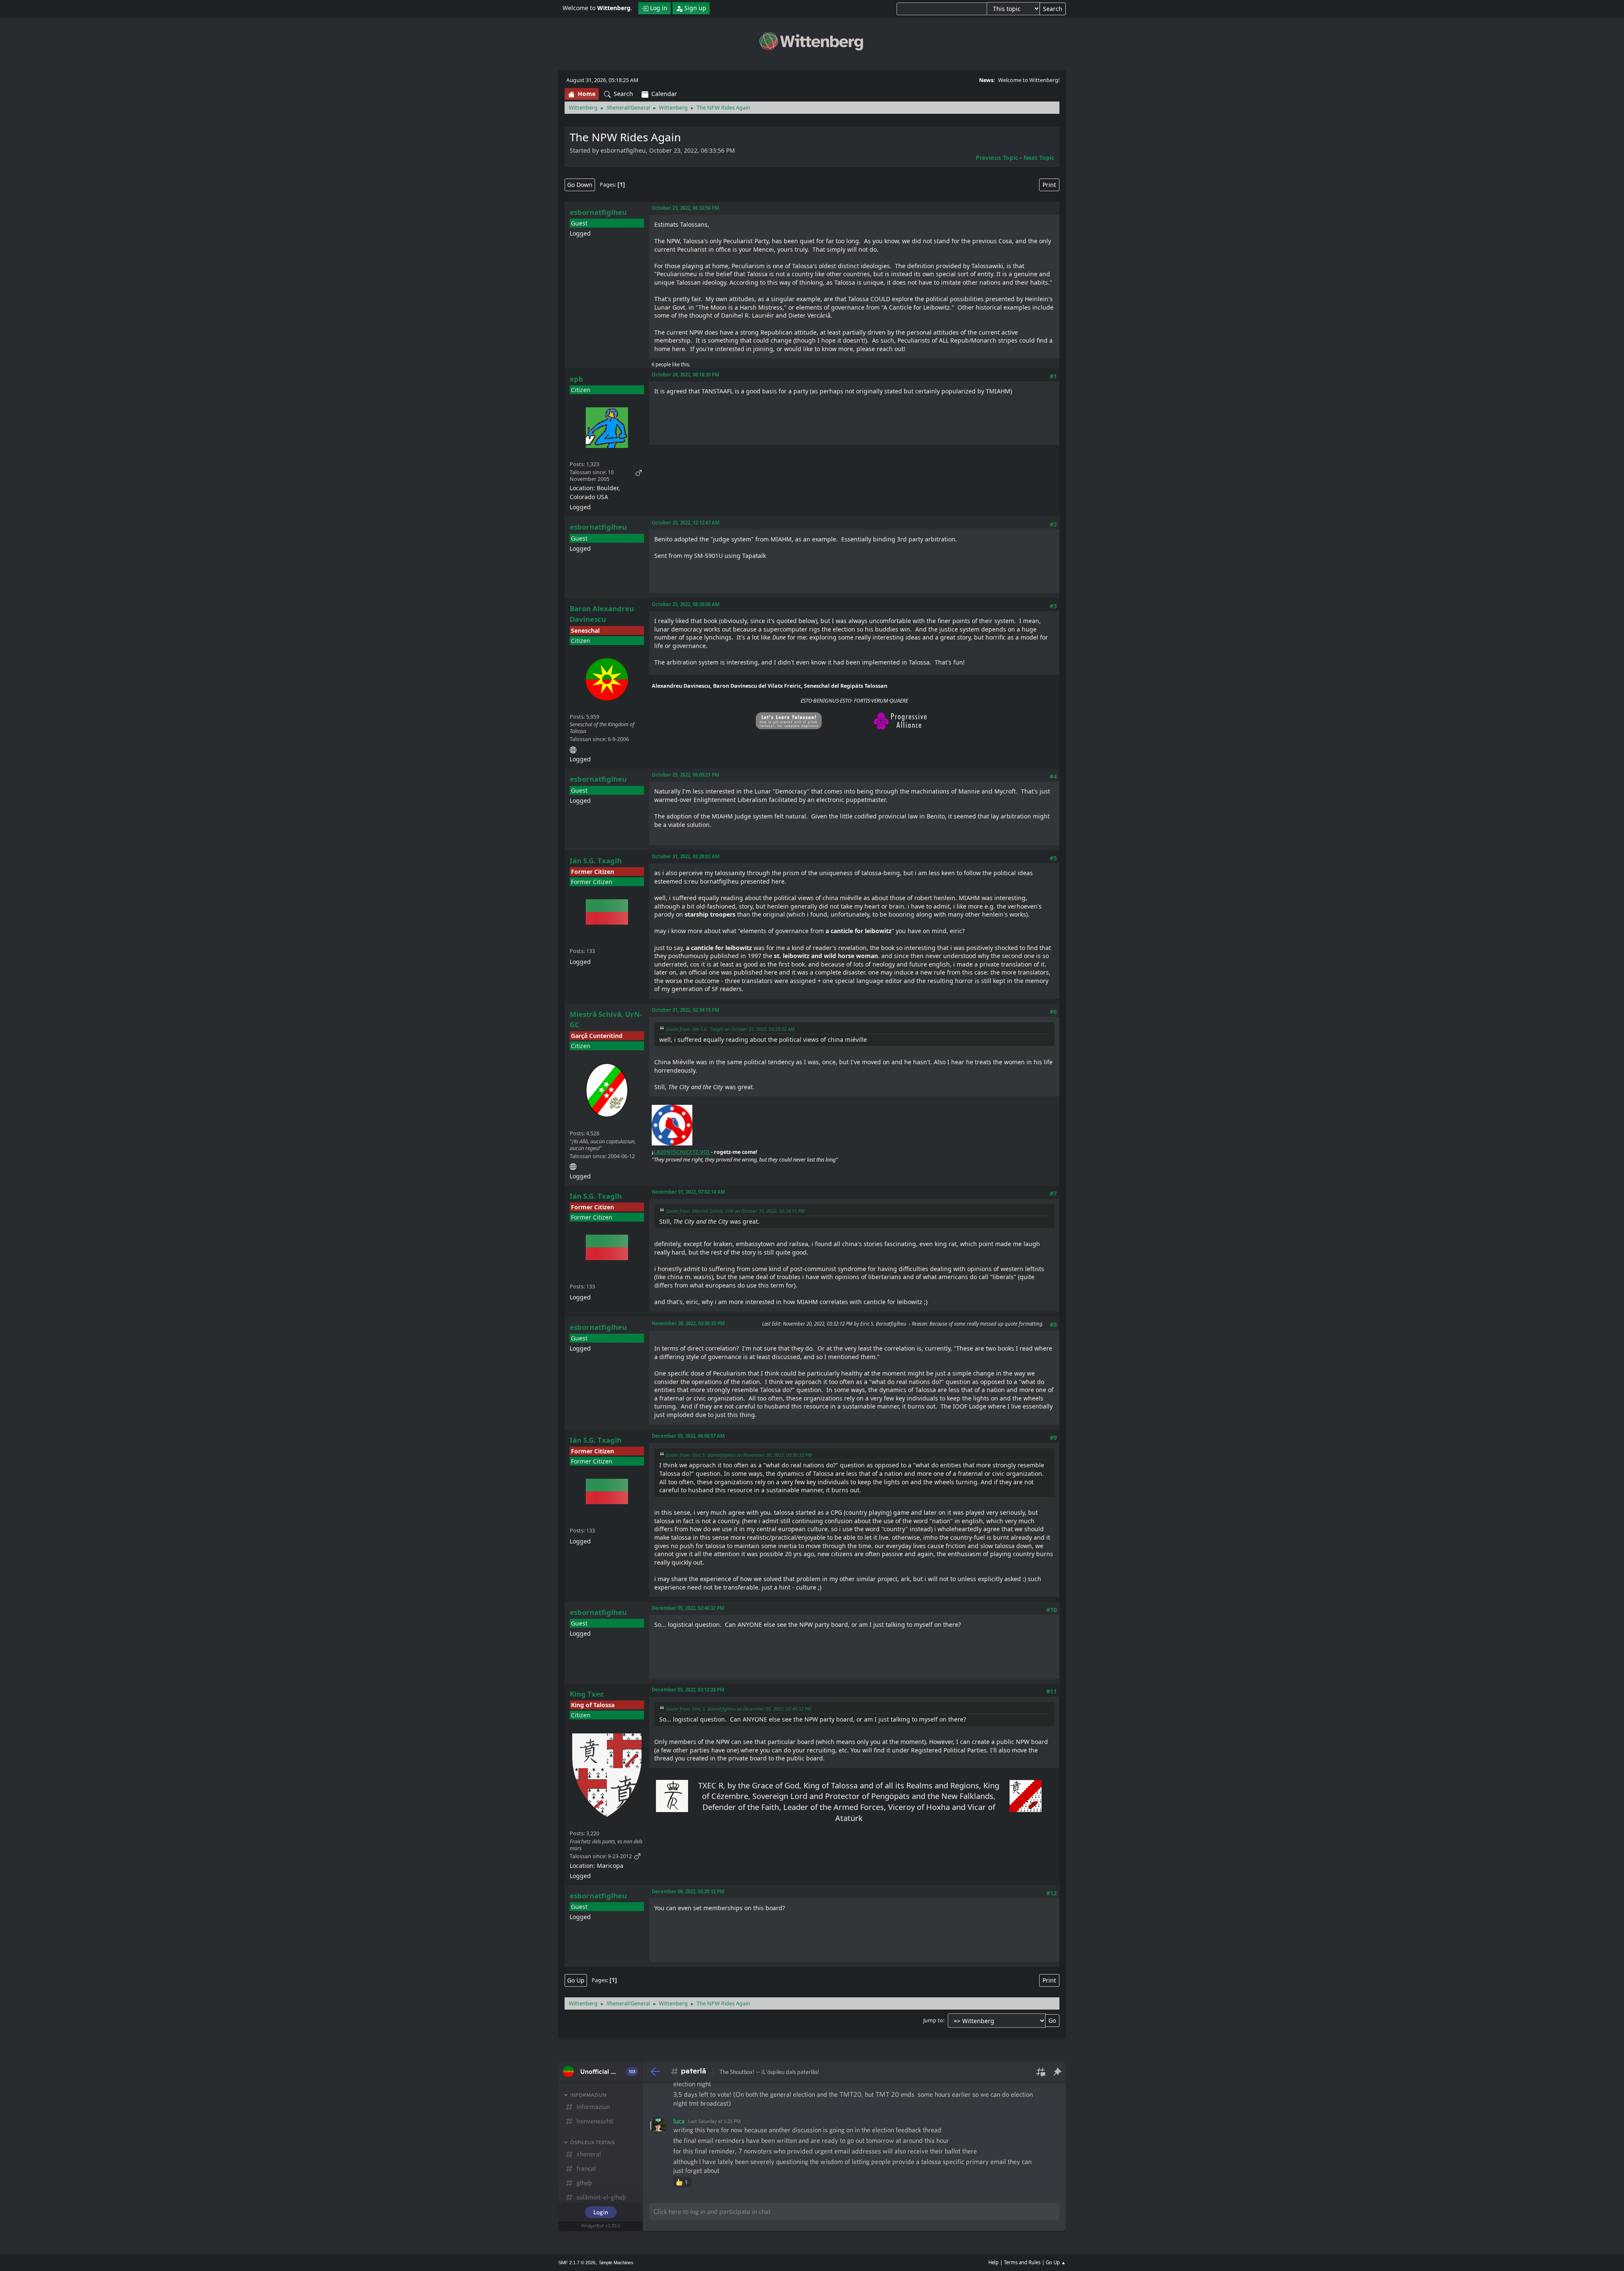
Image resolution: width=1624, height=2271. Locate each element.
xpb (576, 379)
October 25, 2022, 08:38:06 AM (686, 604)
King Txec (587, 1694)
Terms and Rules (1022, 2262)
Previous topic (997, 158)
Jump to (933, 2020)
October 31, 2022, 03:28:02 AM (686, 856)
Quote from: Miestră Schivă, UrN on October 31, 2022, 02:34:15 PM (735, 1211)
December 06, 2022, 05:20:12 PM (688, 1891)
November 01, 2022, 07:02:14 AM (689, 1192)
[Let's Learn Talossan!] (573, 748)
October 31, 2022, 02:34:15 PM (686, 1010)
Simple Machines (616, 2263)
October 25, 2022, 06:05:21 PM (686, 775)
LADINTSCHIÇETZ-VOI (682, 1152)
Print (1049, 185)
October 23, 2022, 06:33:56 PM (686, 208)
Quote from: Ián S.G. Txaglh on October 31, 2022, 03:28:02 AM (730, 1029)
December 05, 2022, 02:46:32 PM (688, 1608)
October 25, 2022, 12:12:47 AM (686, 523)
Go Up (576, 1980)
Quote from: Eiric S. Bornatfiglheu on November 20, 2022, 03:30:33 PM (739, 1455)
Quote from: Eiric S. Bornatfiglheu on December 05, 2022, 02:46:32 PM (738, 1709)
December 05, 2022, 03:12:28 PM (688, 1690)
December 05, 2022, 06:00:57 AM (688, 1436)
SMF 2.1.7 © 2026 (577, 2263)
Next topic (1039, 158)
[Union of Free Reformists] (573, 1165)
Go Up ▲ (1056, 2262)
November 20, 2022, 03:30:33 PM (688, 1323)
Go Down (580, 185)
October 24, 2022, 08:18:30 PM (686, 375)
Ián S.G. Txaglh (596, 861)
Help (993, 2262)
